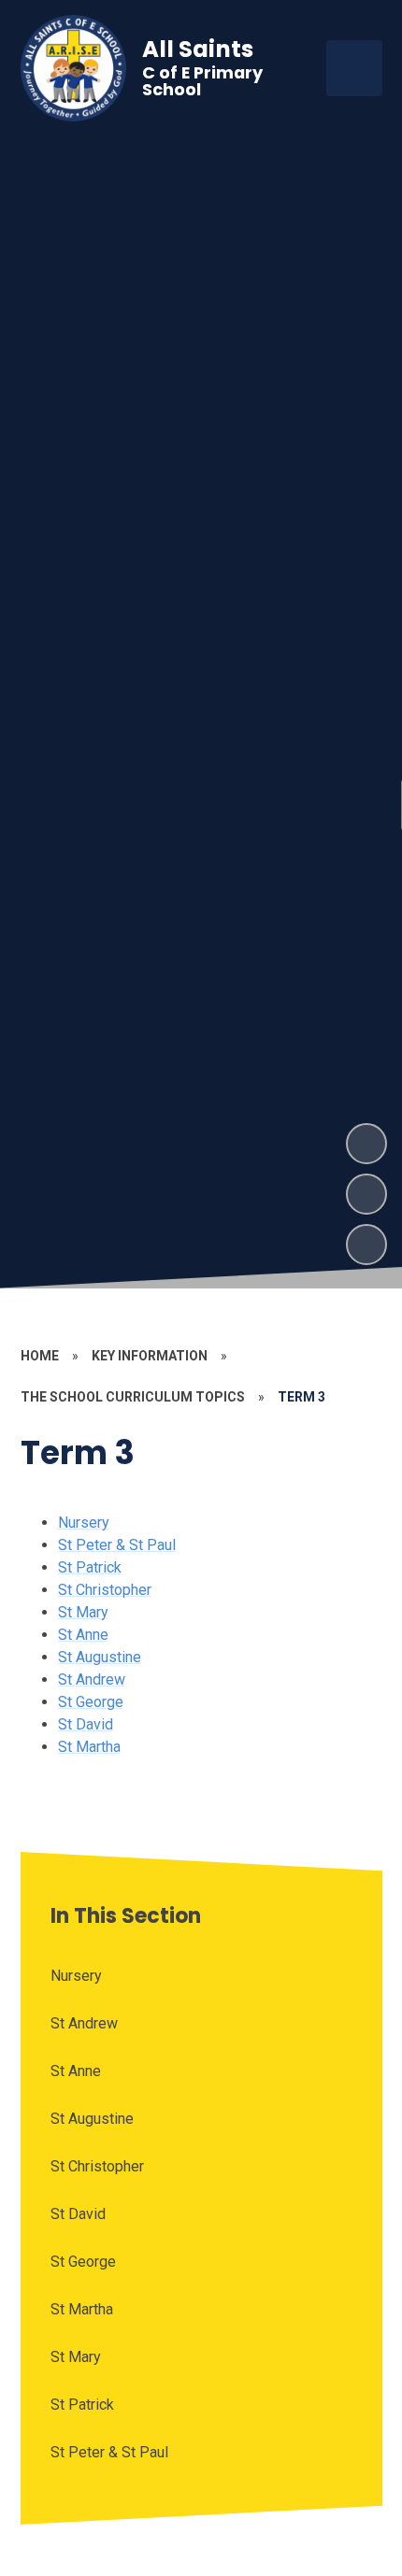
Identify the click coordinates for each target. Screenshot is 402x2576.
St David (86, 1724)
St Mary (83, 1612)
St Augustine (100, 1657)
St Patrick (90, 1567)
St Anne (83, 1635)
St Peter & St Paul (117, 1545)
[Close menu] (354, 68)
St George (91, 1702)
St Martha (89, 1747)
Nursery (84, 1523)
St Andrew (92, 1679)
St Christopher (105, 1590)
